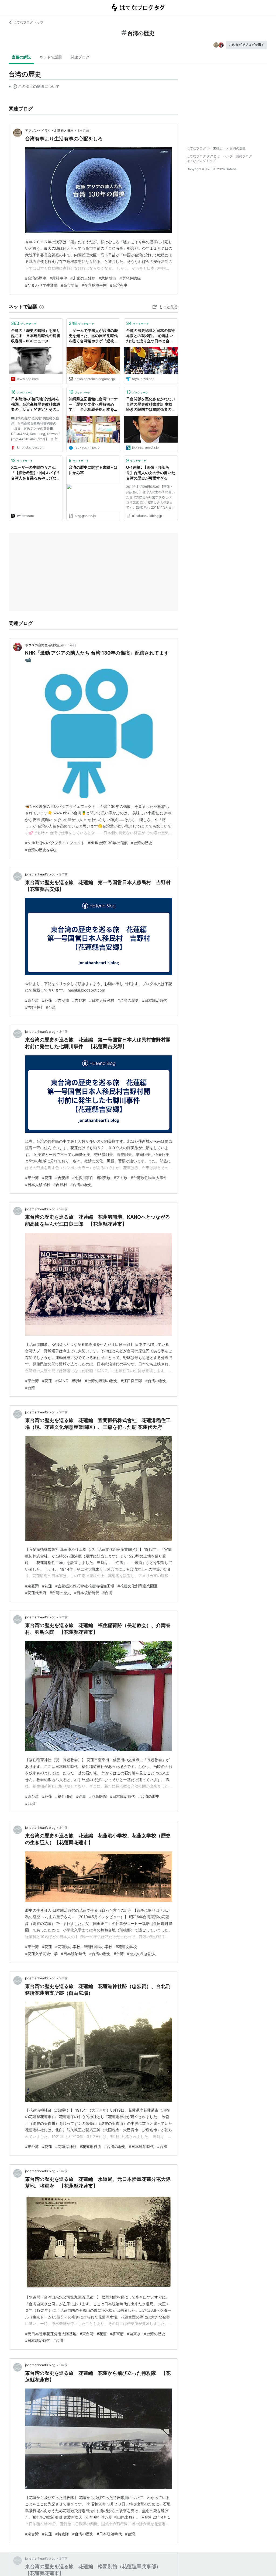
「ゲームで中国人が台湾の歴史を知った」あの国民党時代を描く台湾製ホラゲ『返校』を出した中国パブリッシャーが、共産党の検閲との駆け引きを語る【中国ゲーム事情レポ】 (93, 336)
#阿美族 (104, 1178)
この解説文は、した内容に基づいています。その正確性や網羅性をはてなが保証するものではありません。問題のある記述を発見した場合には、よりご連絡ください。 (34, 88)
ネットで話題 (51, 57)
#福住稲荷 (64, 1796)
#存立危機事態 (94, 285)
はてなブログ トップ (28, 22)
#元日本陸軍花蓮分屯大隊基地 (51, 2334)
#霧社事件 (58, 278)
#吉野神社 (34, 1007)
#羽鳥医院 (98, 1796)
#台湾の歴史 (36, 278)
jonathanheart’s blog (40, 874)
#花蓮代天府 (36, 1593)
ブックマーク (24, 323)
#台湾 (51, 1007)
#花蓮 (47, 1000)
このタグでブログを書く (247, 45)
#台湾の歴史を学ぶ (41, 850)
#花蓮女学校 (126, 1947)
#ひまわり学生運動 (41, 285)
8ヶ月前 (83, 131)
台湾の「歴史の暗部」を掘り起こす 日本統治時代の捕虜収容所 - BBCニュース (36, 336)
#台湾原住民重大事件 (149, 1178)
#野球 (77, 1381)
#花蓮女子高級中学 (41, 1954)
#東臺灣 (32, 1586)
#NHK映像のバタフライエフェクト (55, 843)
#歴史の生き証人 (141, 1954)
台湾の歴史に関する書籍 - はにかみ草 (93, 470)
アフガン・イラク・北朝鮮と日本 (49, 131)
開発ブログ (244, 156)
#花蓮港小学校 (68, 1947)
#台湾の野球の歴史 (101, 1381)
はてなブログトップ (201, 161)
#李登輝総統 (130, 278)
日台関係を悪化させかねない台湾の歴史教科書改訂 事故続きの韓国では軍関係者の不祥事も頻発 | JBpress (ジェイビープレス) (151, 404)
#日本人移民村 (102, 1000)
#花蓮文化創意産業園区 (138, 1586)
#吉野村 (79, 1000)
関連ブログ (80, 57)
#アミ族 (121, 1178)
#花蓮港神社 (66, 2146)
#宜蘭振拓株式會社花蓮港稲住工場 (85, 1586)
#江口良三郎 (131, 1381)
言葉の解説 (21, 57)
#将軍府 (117, 2334)
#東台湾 (32, 1000)
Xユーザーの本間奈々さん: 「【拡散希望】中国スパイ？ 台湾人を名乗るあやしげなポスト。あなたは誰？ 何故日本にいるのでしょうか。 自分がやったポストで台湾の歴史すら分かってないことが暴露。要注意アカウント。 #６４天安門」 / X (36, 473)
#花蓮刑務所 (90, 2146)
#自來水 (134, 2334)
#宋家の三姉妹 (83, 278)
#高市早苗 (70, 285)
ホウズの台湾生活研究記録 (44, 645)
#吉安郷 (62, 1000)
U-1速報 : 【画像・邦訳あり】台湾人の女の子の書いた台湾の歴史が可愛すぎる (151, 472)
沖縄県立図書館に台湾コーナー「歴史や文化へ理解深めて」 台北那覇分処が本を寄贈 (93, 404)
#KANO (62, 1381)
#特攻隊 (62, 2534)
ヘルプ (228, 156)
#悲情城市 (107, 278)
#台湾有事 (119, 285)
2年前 (63, 874)
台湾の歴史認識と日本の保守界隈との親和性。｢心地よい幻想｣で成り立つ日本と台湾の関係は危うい (151, 336)
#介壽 (81, 1796)
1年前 (72, 645)
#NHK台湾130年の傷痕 (108, 843)
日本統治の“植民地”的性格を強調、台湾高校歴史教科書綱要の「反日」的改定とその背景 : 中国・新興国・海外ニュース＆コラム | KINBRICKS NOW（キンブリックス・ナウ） (36, 404)
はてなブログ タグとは (203, 156)
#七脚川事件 (83, 1178)
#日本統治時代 (155, 1000)
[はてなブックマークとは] (42, 307)
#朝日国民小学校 (98, 1947)
